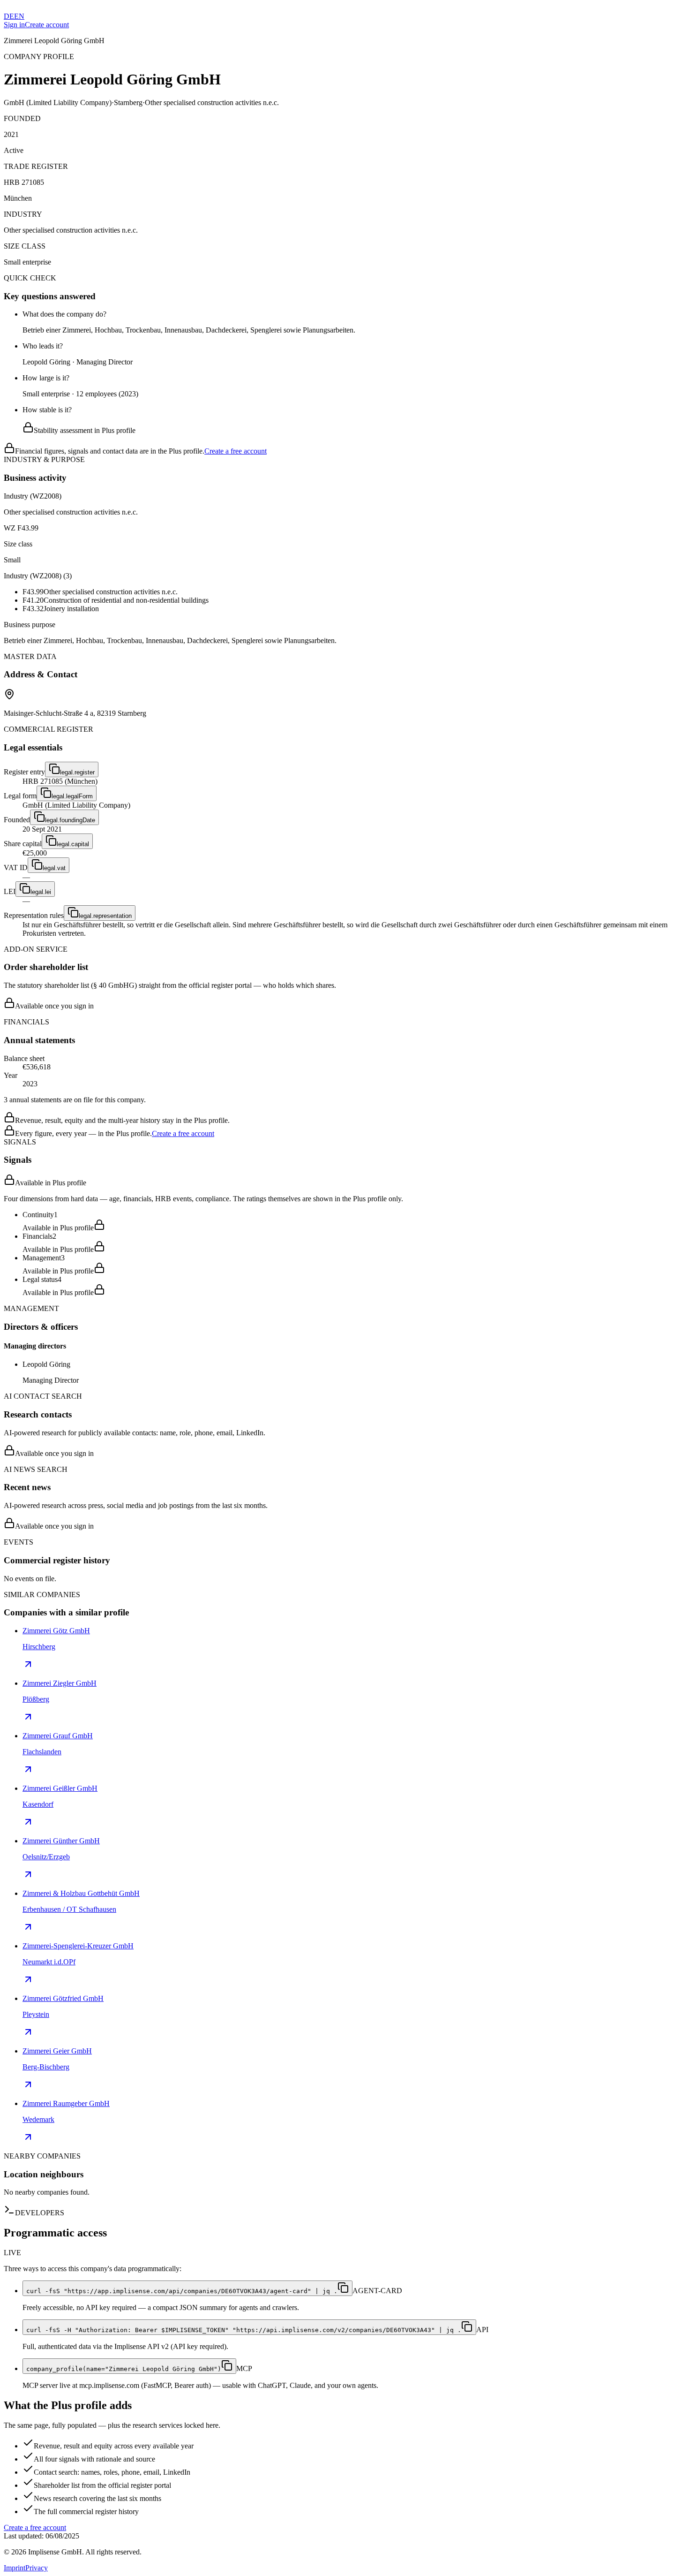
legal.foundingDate (70, 820)
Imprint (15, 2568)
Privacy (37, 2568)
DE (9, 16)
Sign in (14, 25)
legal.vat (54, 868)
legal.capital (73, 844)
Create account (47, 25)
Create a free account (236, 451)
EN (19, 16)
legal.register (77, 772)
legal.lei (41, 892)
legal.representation (105, 916)
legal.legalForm (72, 796)
